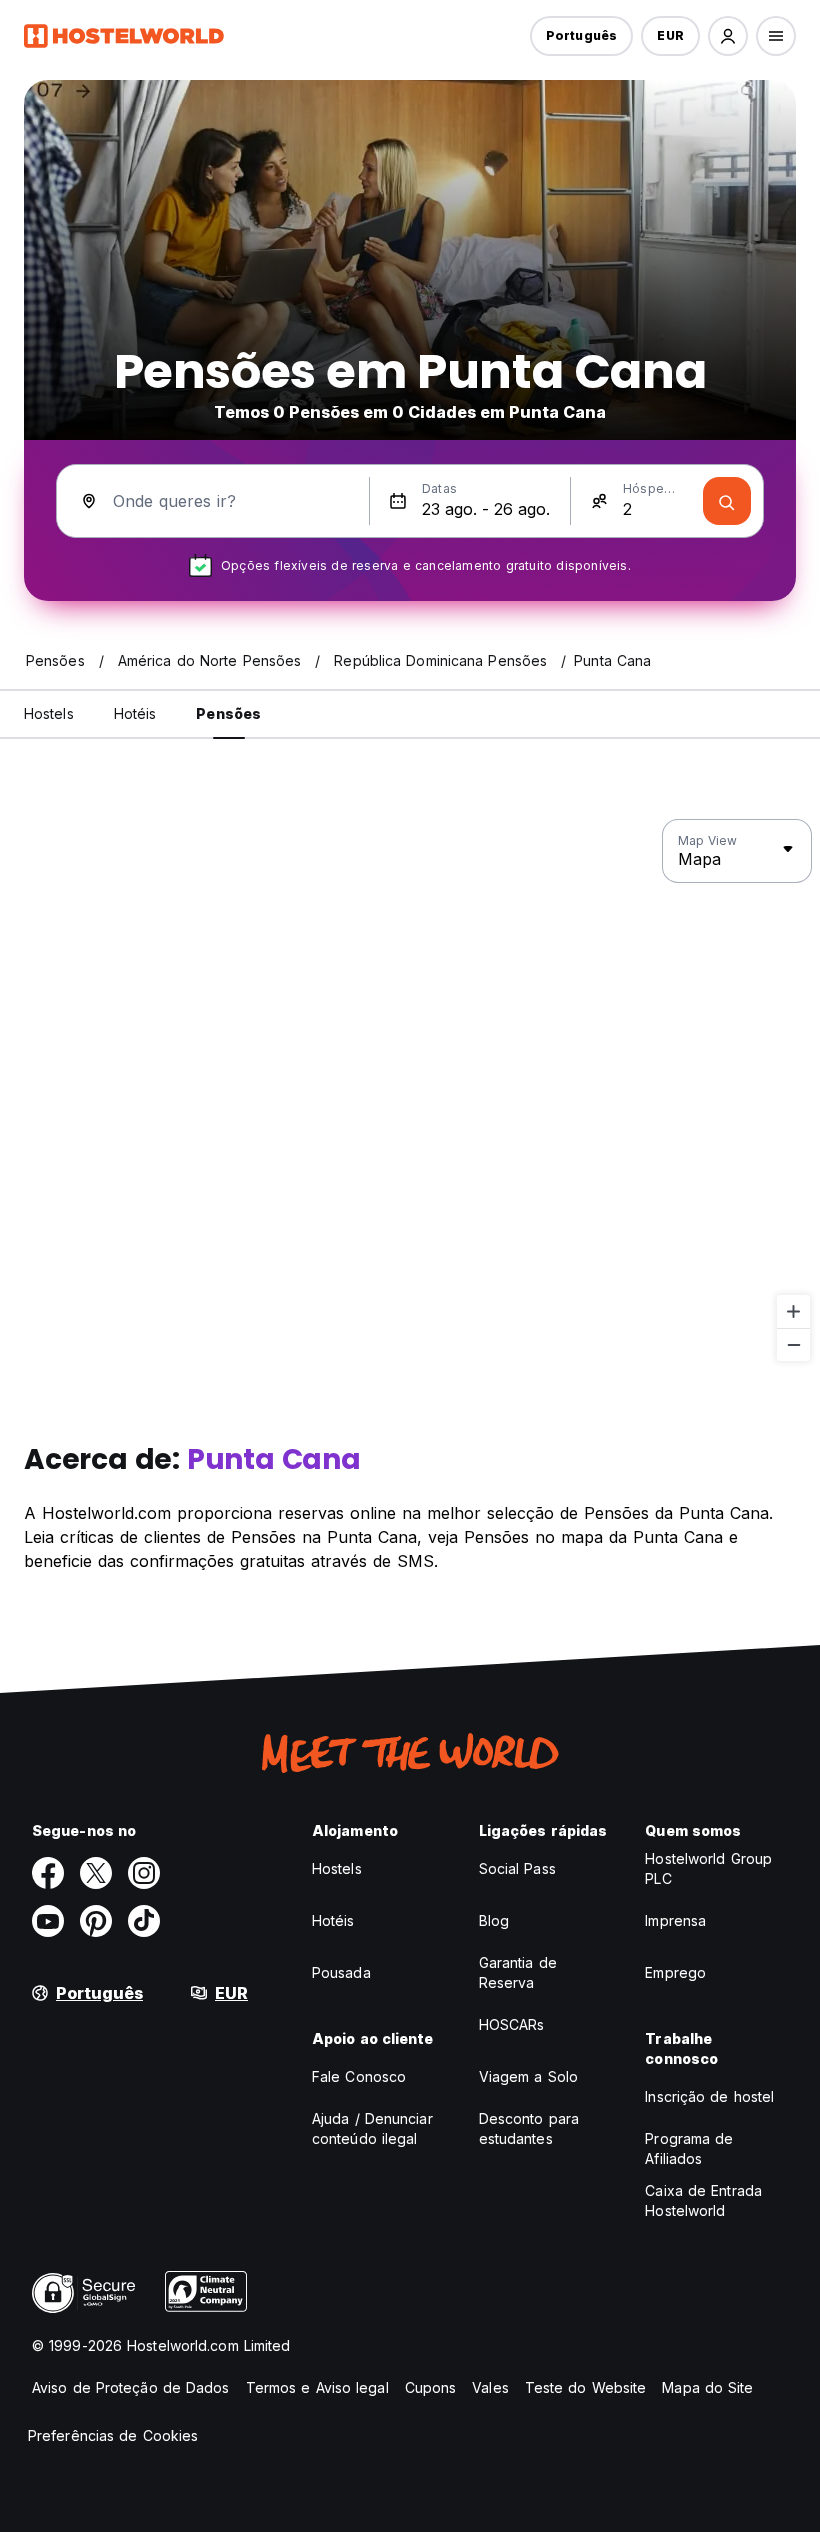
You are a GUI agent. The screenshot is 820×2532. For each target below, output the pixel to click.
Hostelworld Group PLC (708, 1868)
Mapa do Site (707, 2387)
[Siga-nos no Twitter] (96, 1873)
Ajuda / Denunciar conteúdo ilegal (372, 2128)
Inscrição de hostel (709, 2096)
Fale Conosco (359, 2076)
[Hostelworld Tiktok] (144, 1921)
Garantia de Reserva (518, 1972)
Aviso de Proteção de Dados (131, 2387)
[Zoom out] (793, 1344)
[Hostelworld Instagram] (144, 1873)
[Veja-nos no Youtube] (48, 1921)
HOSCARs (512, 2024)
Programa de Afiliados (689, 2148)
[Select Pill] (728, 36)
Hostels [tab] (49, 713)
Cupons (431, 2387)
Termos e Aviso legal (317, 2387)
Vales (490, 2387)
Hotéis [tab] (135, 713)
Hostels (337, 1868)
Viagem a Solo (528, 2076)
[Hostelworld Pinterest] (96, 1921)
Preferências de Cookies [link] (113, 2435)
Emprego (675, 1972)
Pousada (341, 1972)
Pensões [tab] (228, 713)
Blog (494, 1920)
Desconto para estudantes (529, 2128)
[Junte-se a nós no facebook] (48, 1873)
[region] (410, 1091)
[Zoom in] (793, 1311)
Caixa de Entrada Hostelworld (703, 2200)
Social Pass (517, 1868)
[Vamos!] (727, 501)
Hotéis (333, 1920)
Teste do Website (586, 2387)
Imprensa (675, 1920)
